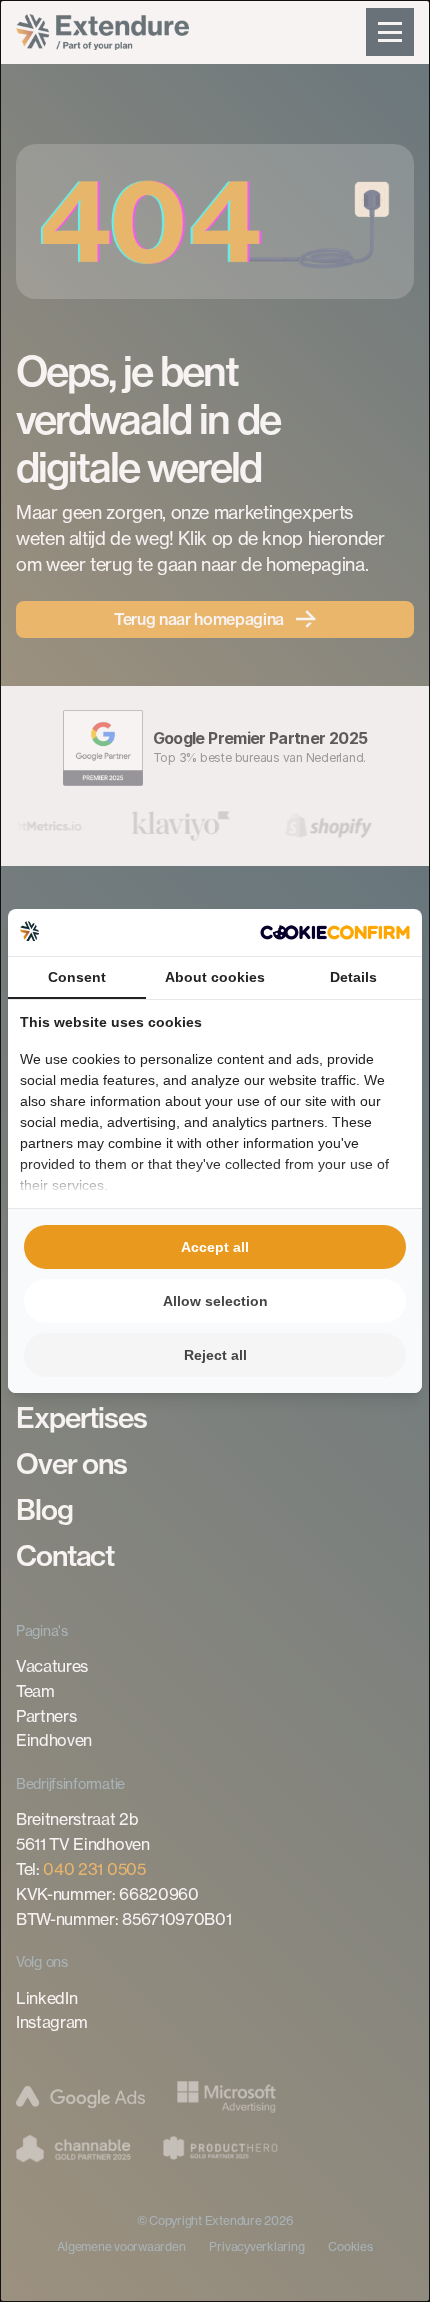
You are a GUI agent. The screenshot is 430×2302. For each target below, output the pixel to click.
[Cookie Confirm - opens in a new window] (335, 932)
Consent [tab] (77, 977)
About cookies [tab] (215, 977)
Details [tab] (353, 977)
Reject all (215, 1355)
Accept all (215, 1247)
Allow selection (215, 1301)
